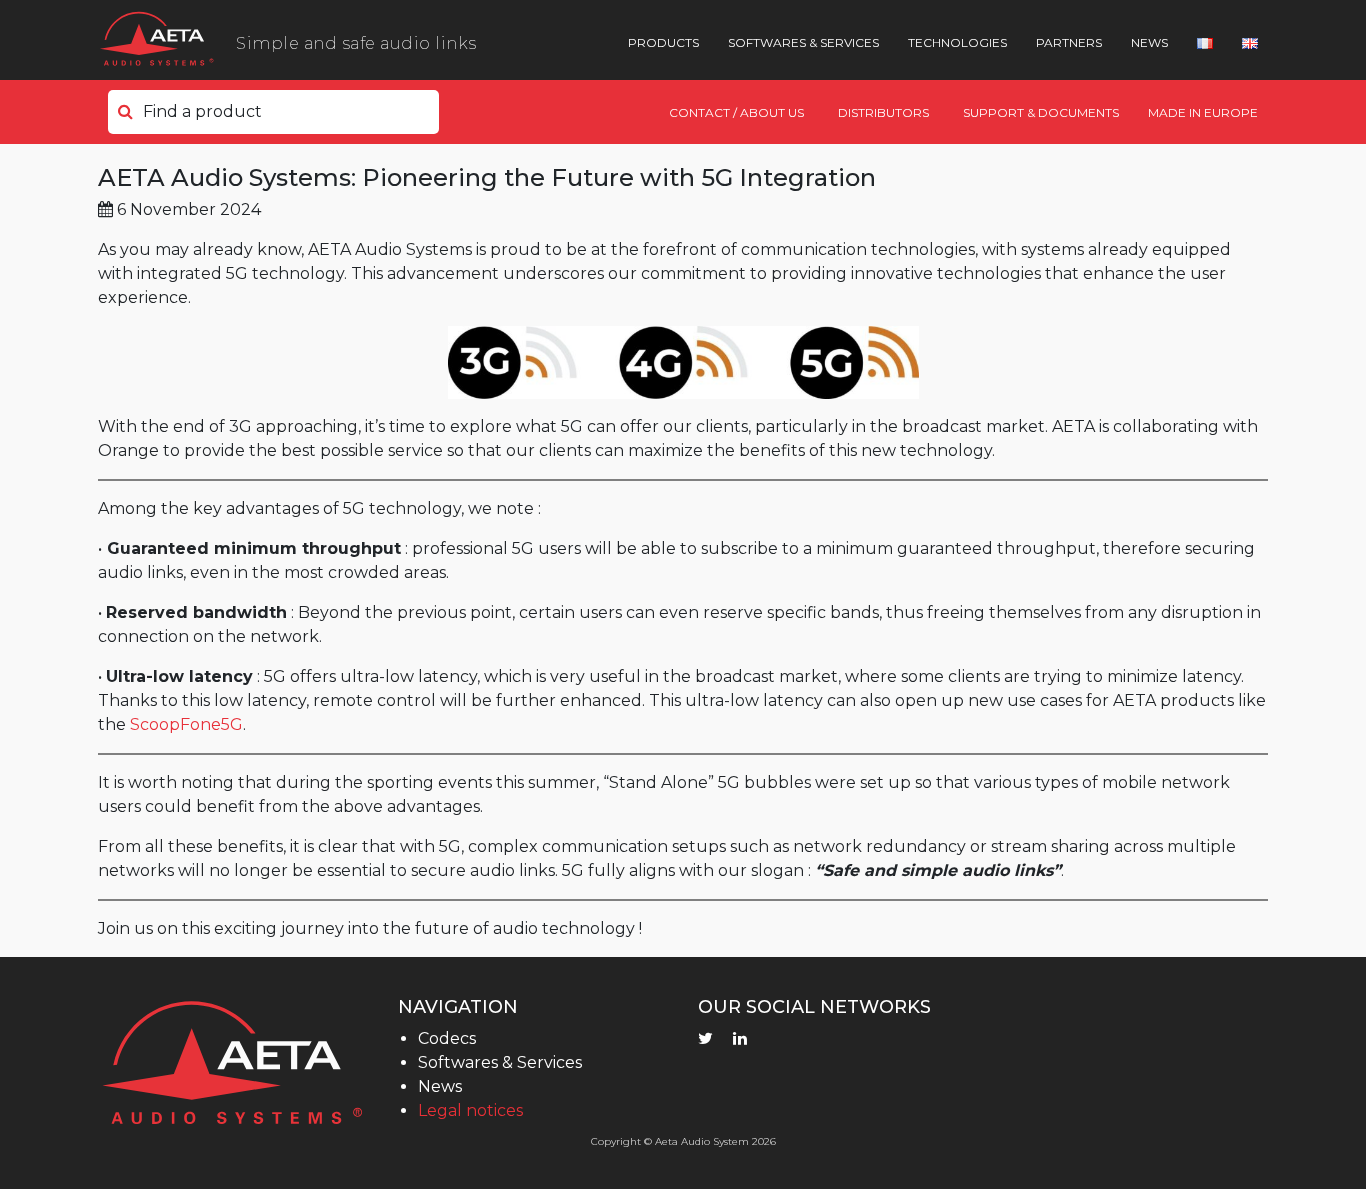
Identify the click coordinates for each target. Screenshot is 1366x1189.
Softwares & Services (803, 42)
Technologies (957, 42)
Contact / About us (736, 112)
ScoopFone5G (186, 724)
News (1149, 42)
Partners (1069, 42)
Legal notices (470, 1110)
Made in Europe (1203, 112)
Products (663, 42)
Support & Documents (1041, 112)
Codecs (447, 1038)
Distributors (883, 112)
